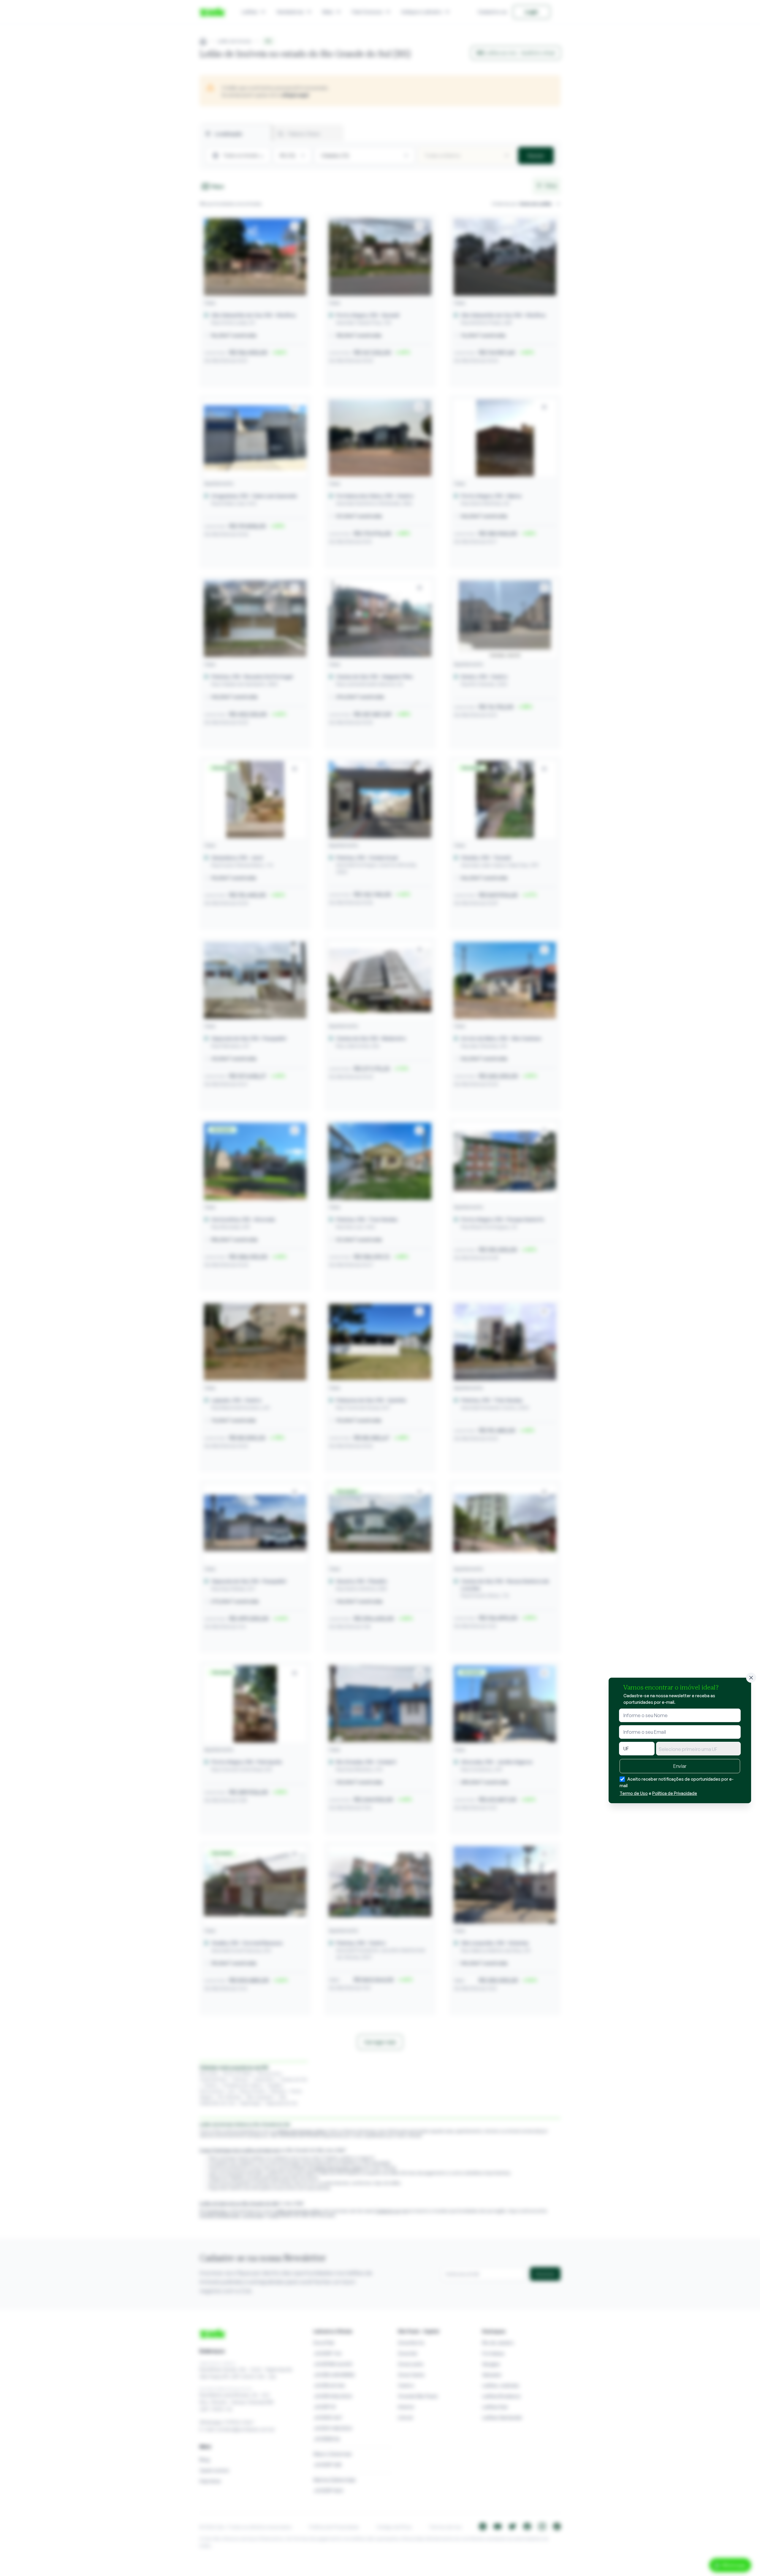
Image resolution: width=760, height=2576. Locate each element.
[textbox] (698, 1749)
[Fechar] (751, 1678)
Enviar (680, 1766)
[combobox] (698, 1749)
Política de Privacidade (675, 1793)
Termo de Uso (634, 1793)
